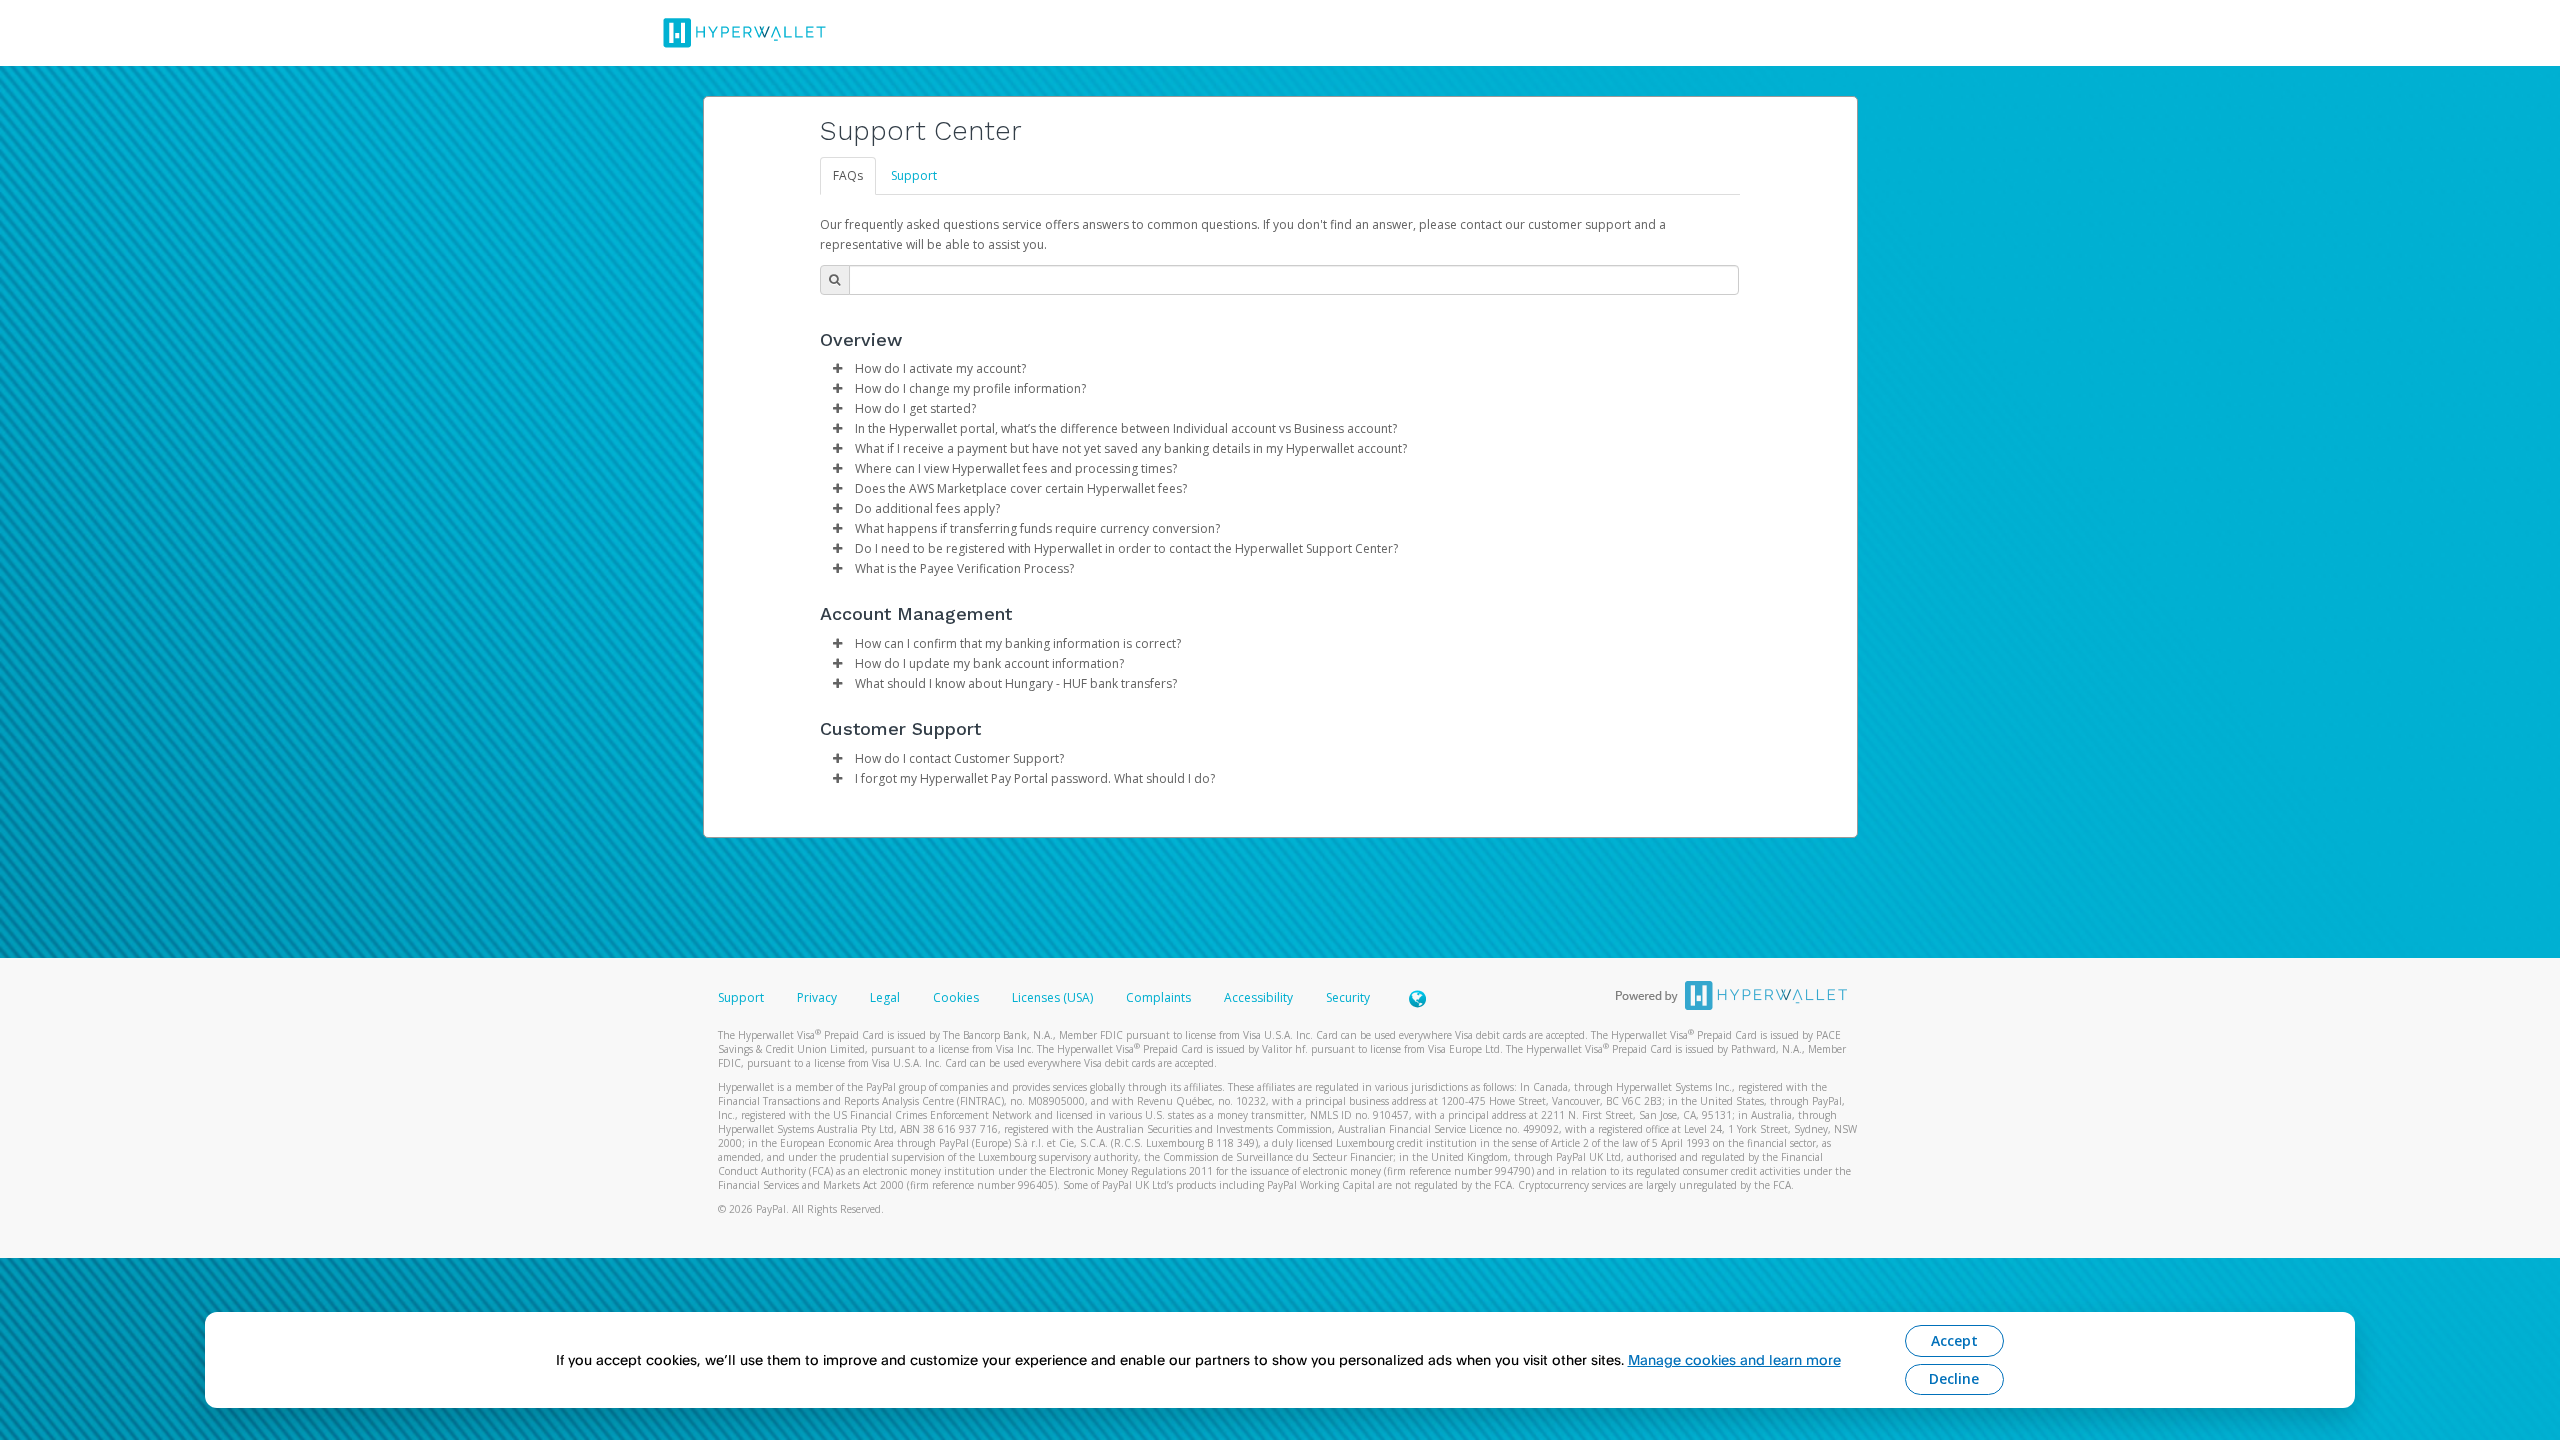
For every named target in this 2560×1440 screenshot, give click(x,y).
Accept (1954, 1340)
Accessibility (1258, 997)
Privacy (817, 997)
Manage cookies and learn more (1734, 1359)
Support (914, 175)
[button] (838, 369)
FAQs (848, 175)
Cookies (956, 997)
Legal (885, 997)
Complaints (1160, 997)
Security (1348, 997)
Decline (1954, 1378)
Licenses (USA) (1054, 997)
